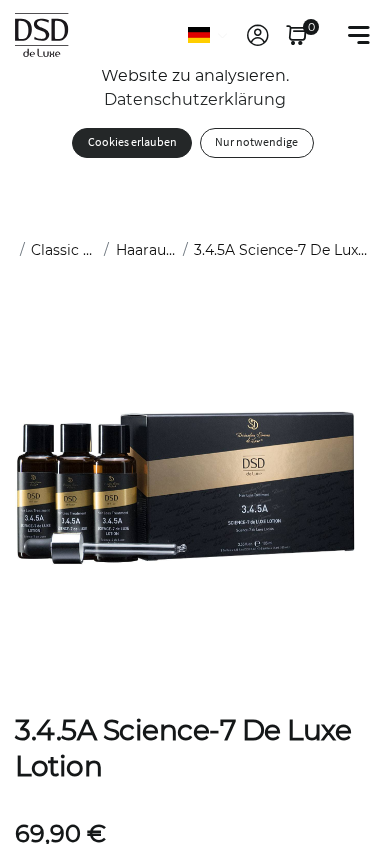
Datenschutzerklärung (195, 99)
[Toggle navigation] (359, 35)
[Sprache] (209, 35)
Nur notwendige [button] (256, 142)
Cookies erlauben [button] (132, 142)
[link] (258, 35)
